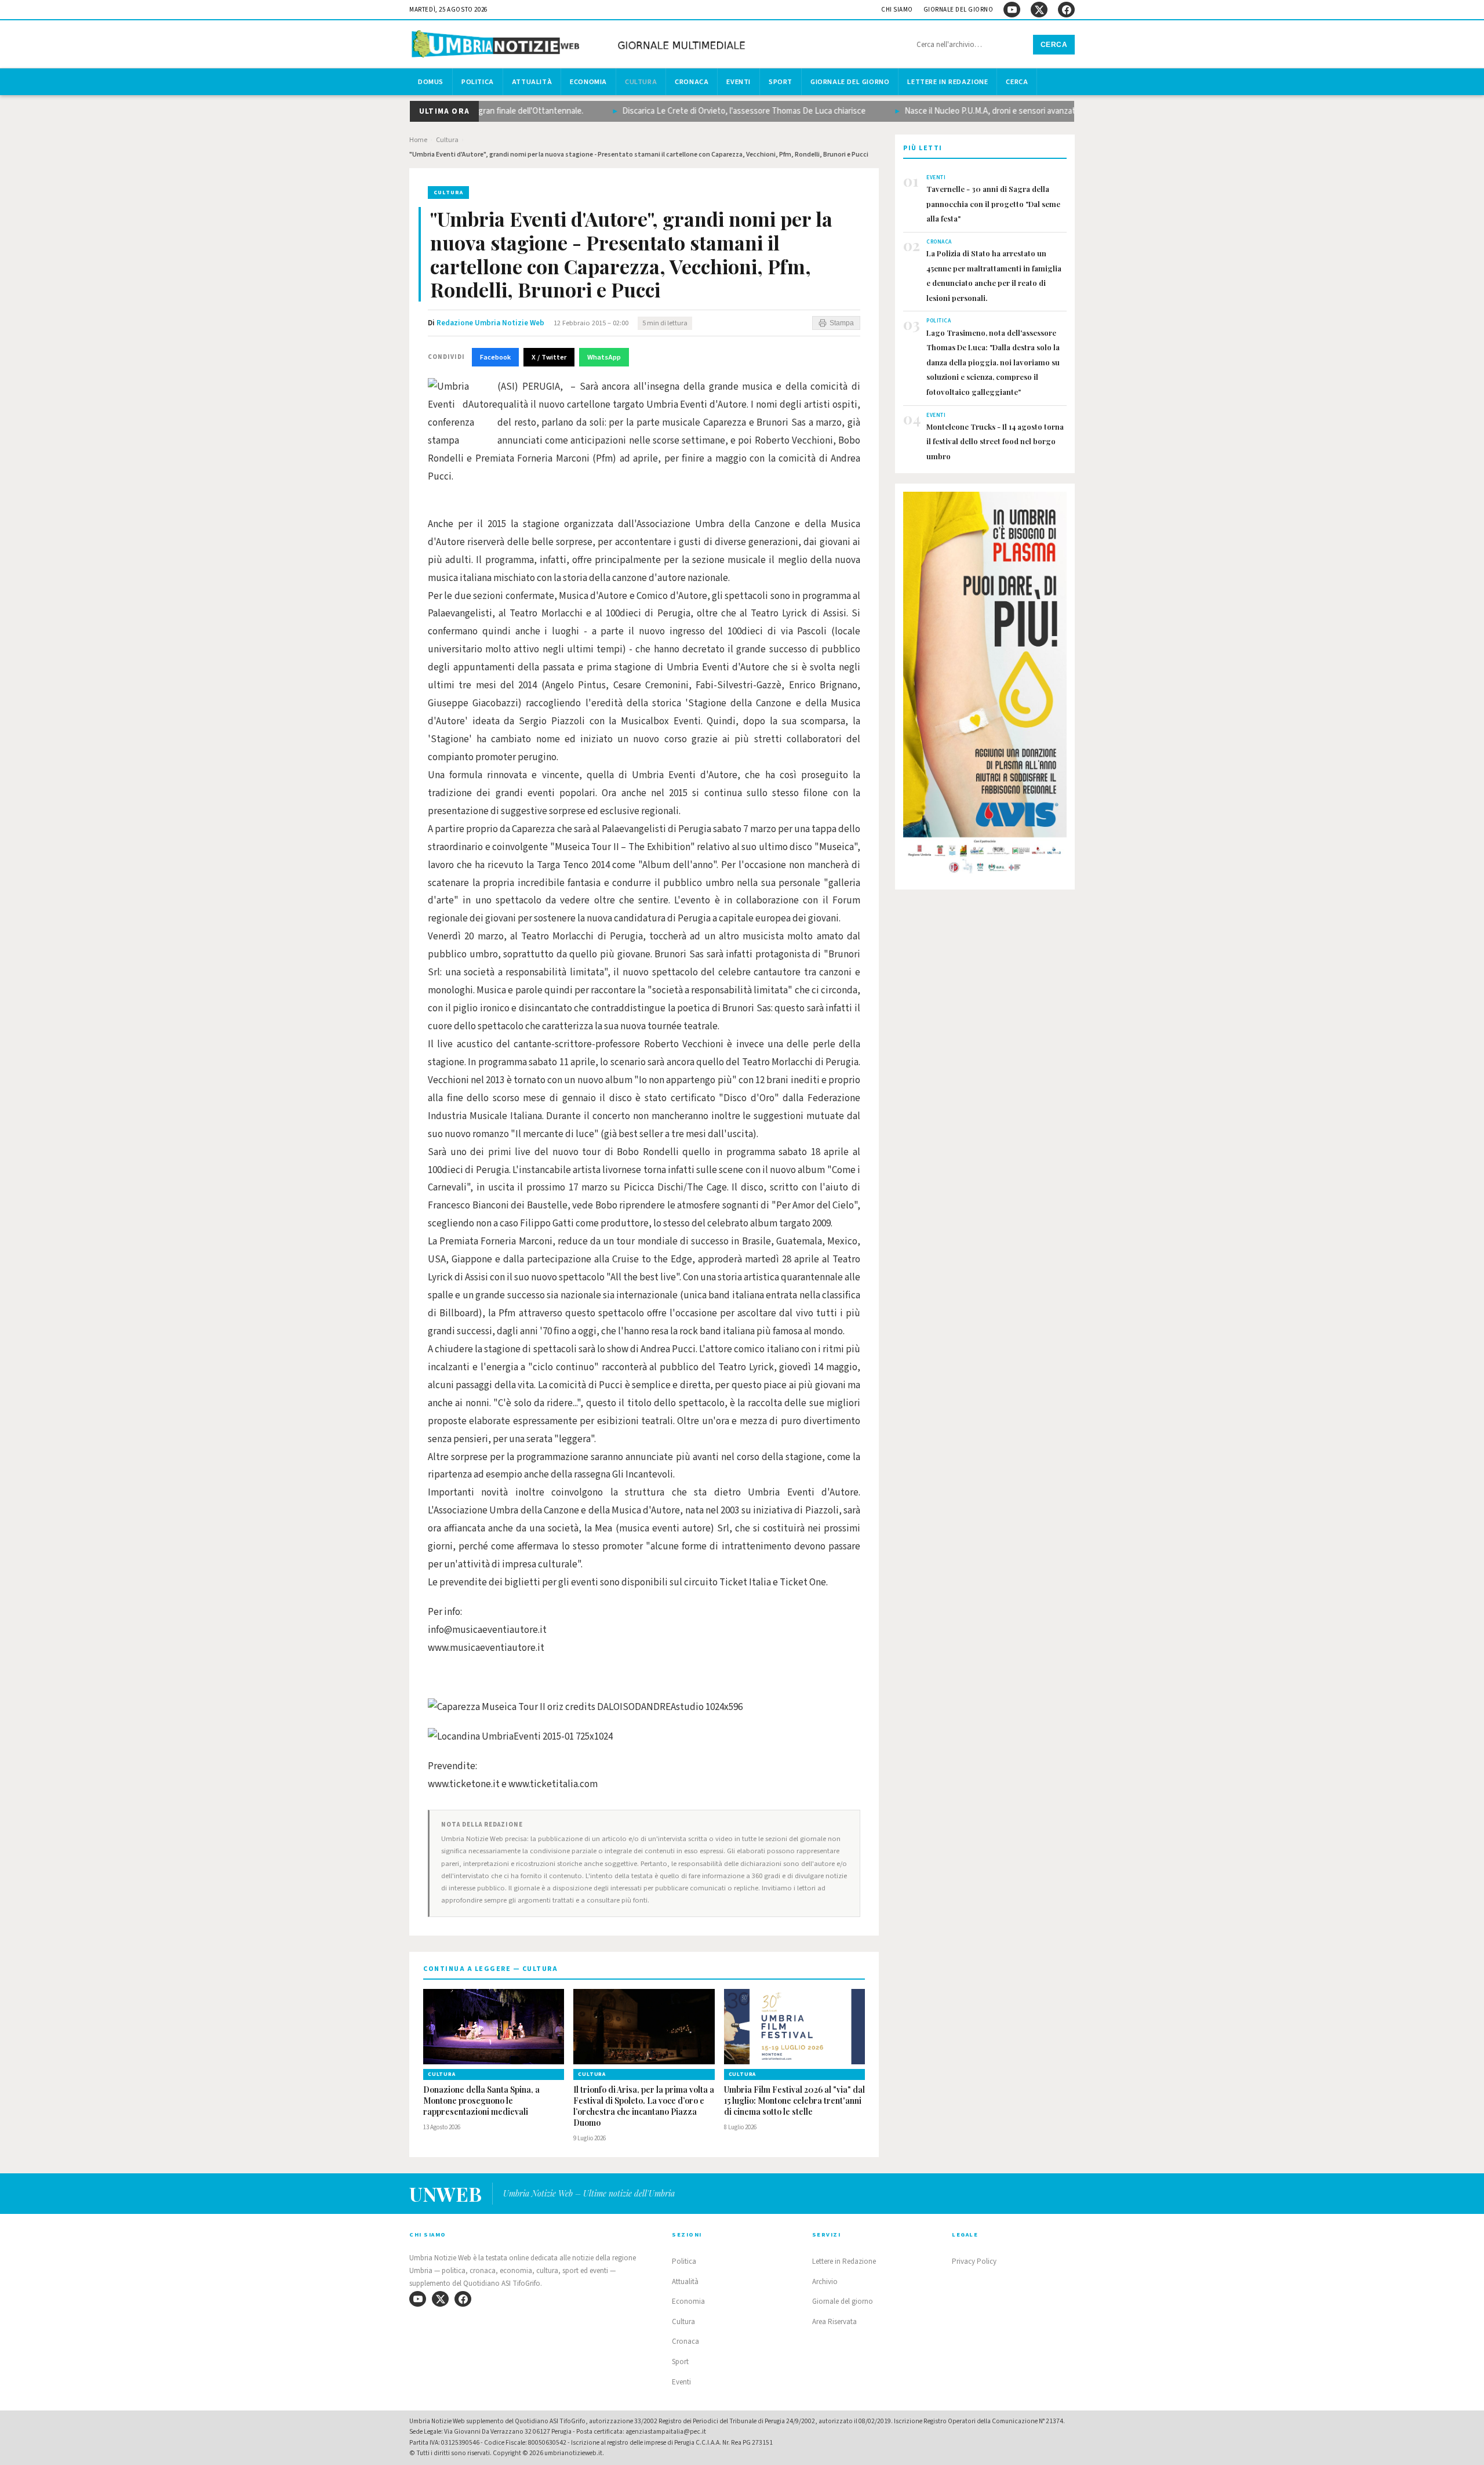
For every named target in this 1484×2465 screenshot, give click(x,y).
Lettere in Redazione (947, 82)
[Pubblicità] (985, 686)
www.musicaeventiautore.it (486, 1648)
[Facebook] (1066, 10)
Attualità (532, 82)
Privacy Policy (974, 2261)
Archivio (825, 2282)
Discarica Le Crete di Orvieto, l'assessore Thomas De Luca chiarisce (714, 111)
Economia (588, 82)
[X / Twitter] (1039, 10)
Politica (478, 82)
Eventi (739, 82)
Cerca (1054, 45)
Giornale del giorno (959, 10)
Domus (431, 82)
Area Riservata (834, 2322)
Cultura (641, 82)
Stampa (842, 323)
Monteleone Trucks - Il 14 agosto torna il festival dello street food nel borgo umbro (995, 441)
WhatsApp (604, 357)
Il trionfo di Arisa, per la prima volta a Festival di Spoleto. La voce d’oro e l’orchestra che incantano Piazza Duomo (644, 2106)
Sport (781, 82)
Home (418, 140)
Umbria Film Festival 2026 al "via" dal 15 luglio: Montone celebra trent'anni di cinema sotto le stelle (794, 2101)
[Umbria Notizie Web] (580, 46)
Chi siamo (897, 10)
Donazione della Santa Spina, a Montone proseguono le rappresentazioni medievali (481, 2101)
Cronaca (692, 82)
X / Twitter (549, 357)
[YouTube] (1012, 10)
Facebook (495, 357)
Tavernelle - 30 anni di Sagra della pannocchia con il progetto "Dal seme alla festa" (993, 204)
